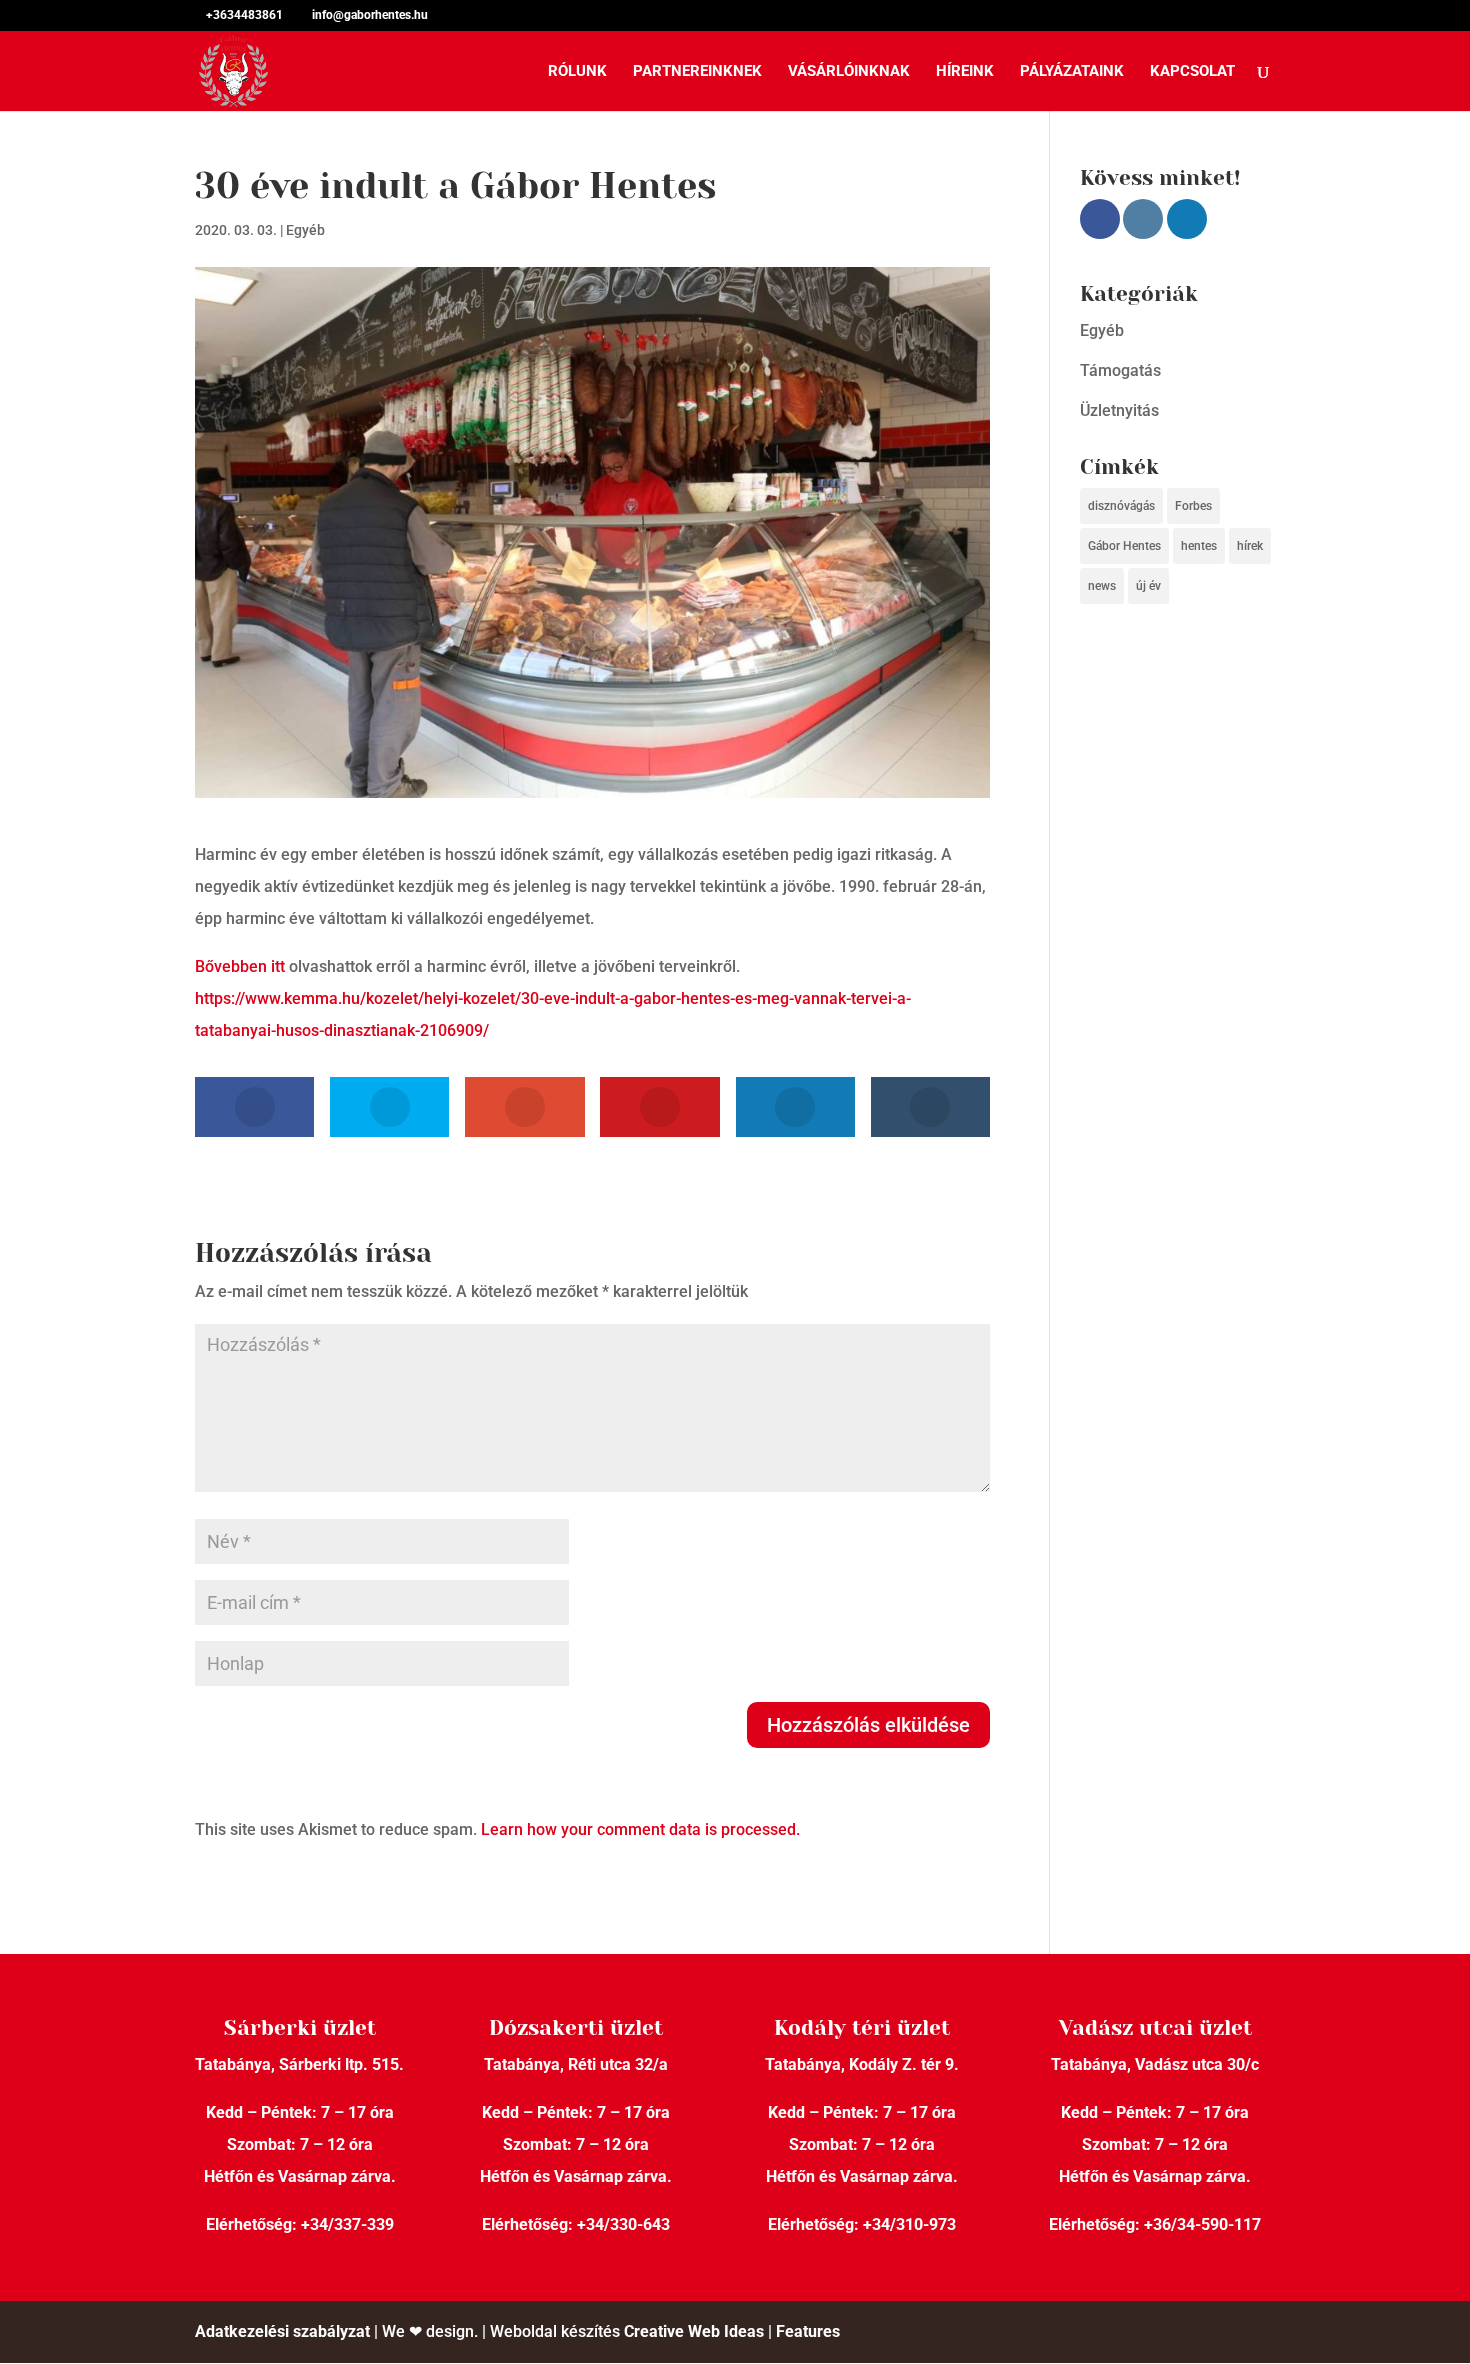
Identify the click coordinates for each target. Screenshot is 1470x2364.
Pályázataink (1072, 72)
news (1102, 586)
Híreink (965, 72)
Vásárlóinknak (849, 72)
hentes (1199, 546)
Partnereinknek (697, 72)
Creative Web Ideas (694, 2331)
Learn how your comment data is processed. (640, 1829)
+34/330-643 (623, 2224)
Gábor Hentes (1124, 546)
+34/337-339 (347, 2224)
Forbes (1193, 506)
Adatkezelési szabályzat (282, 2331)
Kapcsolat (1192, 72)
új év (1148, 586)
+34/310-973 (909, 2224)
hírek (1250, 546)
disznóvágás (1121, 506)
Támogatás (1120, 370)
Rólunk (577, 72)
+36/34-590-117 (1202, 2224)
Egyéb (305, 230)
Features (808, 2331)
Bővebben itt (240, 966)
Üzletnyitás (1119, 410)
